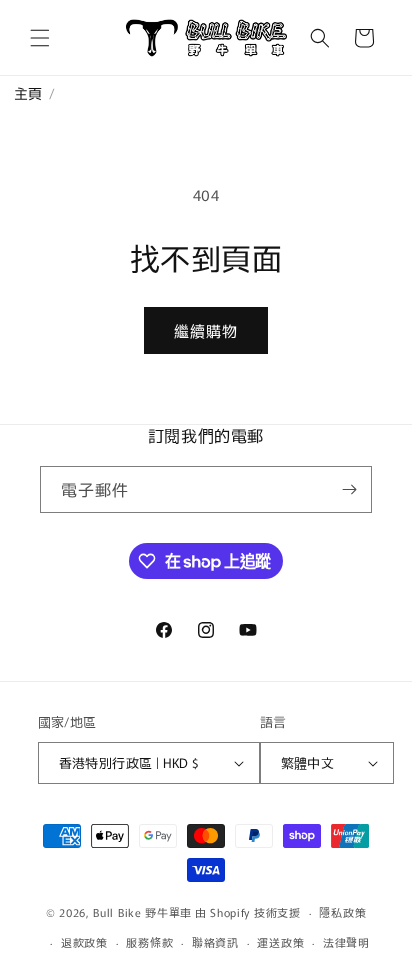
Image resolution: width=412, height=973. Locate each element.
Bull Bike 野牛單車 (142, 912)
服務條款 (149, 942)
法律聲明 (346, 942)
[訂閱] (349, 489)
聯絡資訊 (215, 942)
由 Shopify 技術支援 (248, 912)
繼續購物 (206, 330)
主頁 (21, 93)
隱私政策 (342, 912)
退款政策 (84, 942)
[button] (40, 38)
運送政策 (280, 942)
